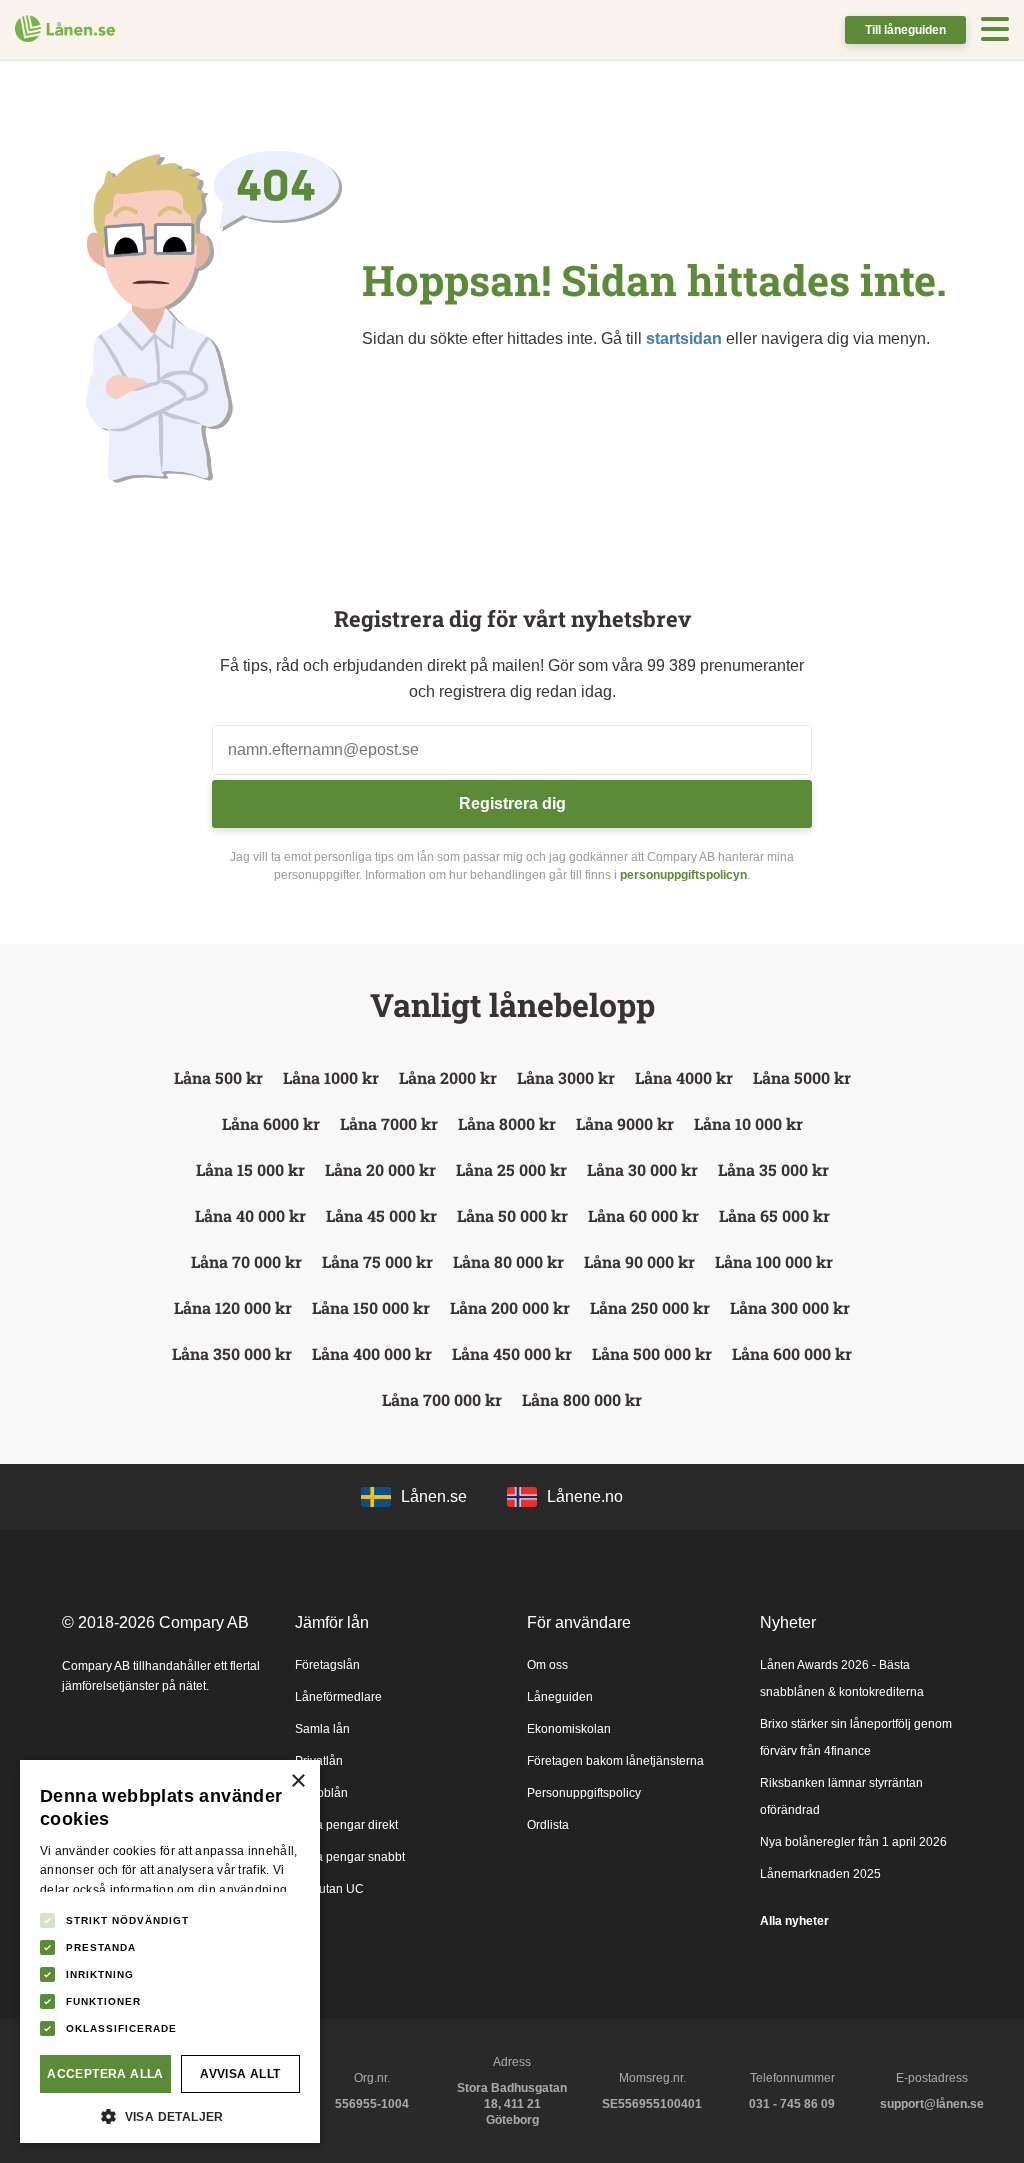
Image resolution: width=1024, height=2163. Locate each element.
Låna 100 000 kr (774, 1261)
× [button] (297, 1781)
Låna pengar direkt (346, 1825)
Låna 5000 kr (802, 1077)
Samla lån (322, 1729)
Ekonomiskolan (569, 1729)
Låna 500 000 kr (652, 1353)
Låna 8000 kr (507, 1123)
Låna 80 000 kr (508, 1261)
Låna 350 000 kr (232, 1353)
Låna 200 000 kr (510, 1307)
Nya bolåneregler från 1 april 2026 (853, 1842)
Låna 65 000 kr (774, 1215)
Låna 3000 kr (566, 1077)
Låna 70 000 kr (246, 1261)
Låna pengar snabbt (350, 1857)
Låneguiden (560, 1697)
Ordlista (548, 1825)
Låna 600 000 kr (792, 1353)
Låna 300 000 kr (790, 1307)
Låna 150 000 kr (371, 1307)
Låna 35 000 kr (773, 1169)
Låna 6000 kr (271, 1123)
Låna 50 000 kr (512, 1215)
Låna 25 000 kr (511, 1169)
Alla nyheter (794, 1921)
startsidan (684, 338)
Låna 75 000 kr (377, 1261)
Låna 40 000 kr (250, 1215)
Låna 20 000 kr (380, 1169)
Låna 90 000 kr (639, 1261)
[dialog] (170, 1951)
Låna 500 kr (218, 1077)
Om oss (547, 1665)
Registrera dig (512, 803)
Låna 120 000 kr (233, 1307)
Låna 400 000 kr (372, 1353)
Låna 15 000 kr (250, 1169)
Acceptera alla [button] (105, 2074)
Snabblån (321, 1793)
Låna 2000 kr (448, 1077)
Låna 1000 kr (331, 1077)
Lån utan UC (329, 1889)
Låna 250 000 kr (650, 1307)
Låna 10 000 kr (748, 1123)
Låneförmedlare (338, 1697)
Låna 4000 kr (684, 1077)
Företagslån (327, 1665)
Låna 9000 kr (625, 1123)
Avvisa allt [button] (240, 2074)
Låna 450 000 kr (512, 1353)
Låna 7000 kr (389, 1123)
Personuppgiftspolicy (584, 1793)
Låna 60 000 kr (643, 1215)
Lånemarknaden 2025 (820, 1874)
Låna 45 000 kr (381, 1215)
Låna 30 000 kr (642, 1169)
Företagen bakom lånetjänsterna (615, 1761)
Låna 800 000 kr (582, 1399)
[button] (170, 2114)
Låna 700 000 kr (442, 1399)
